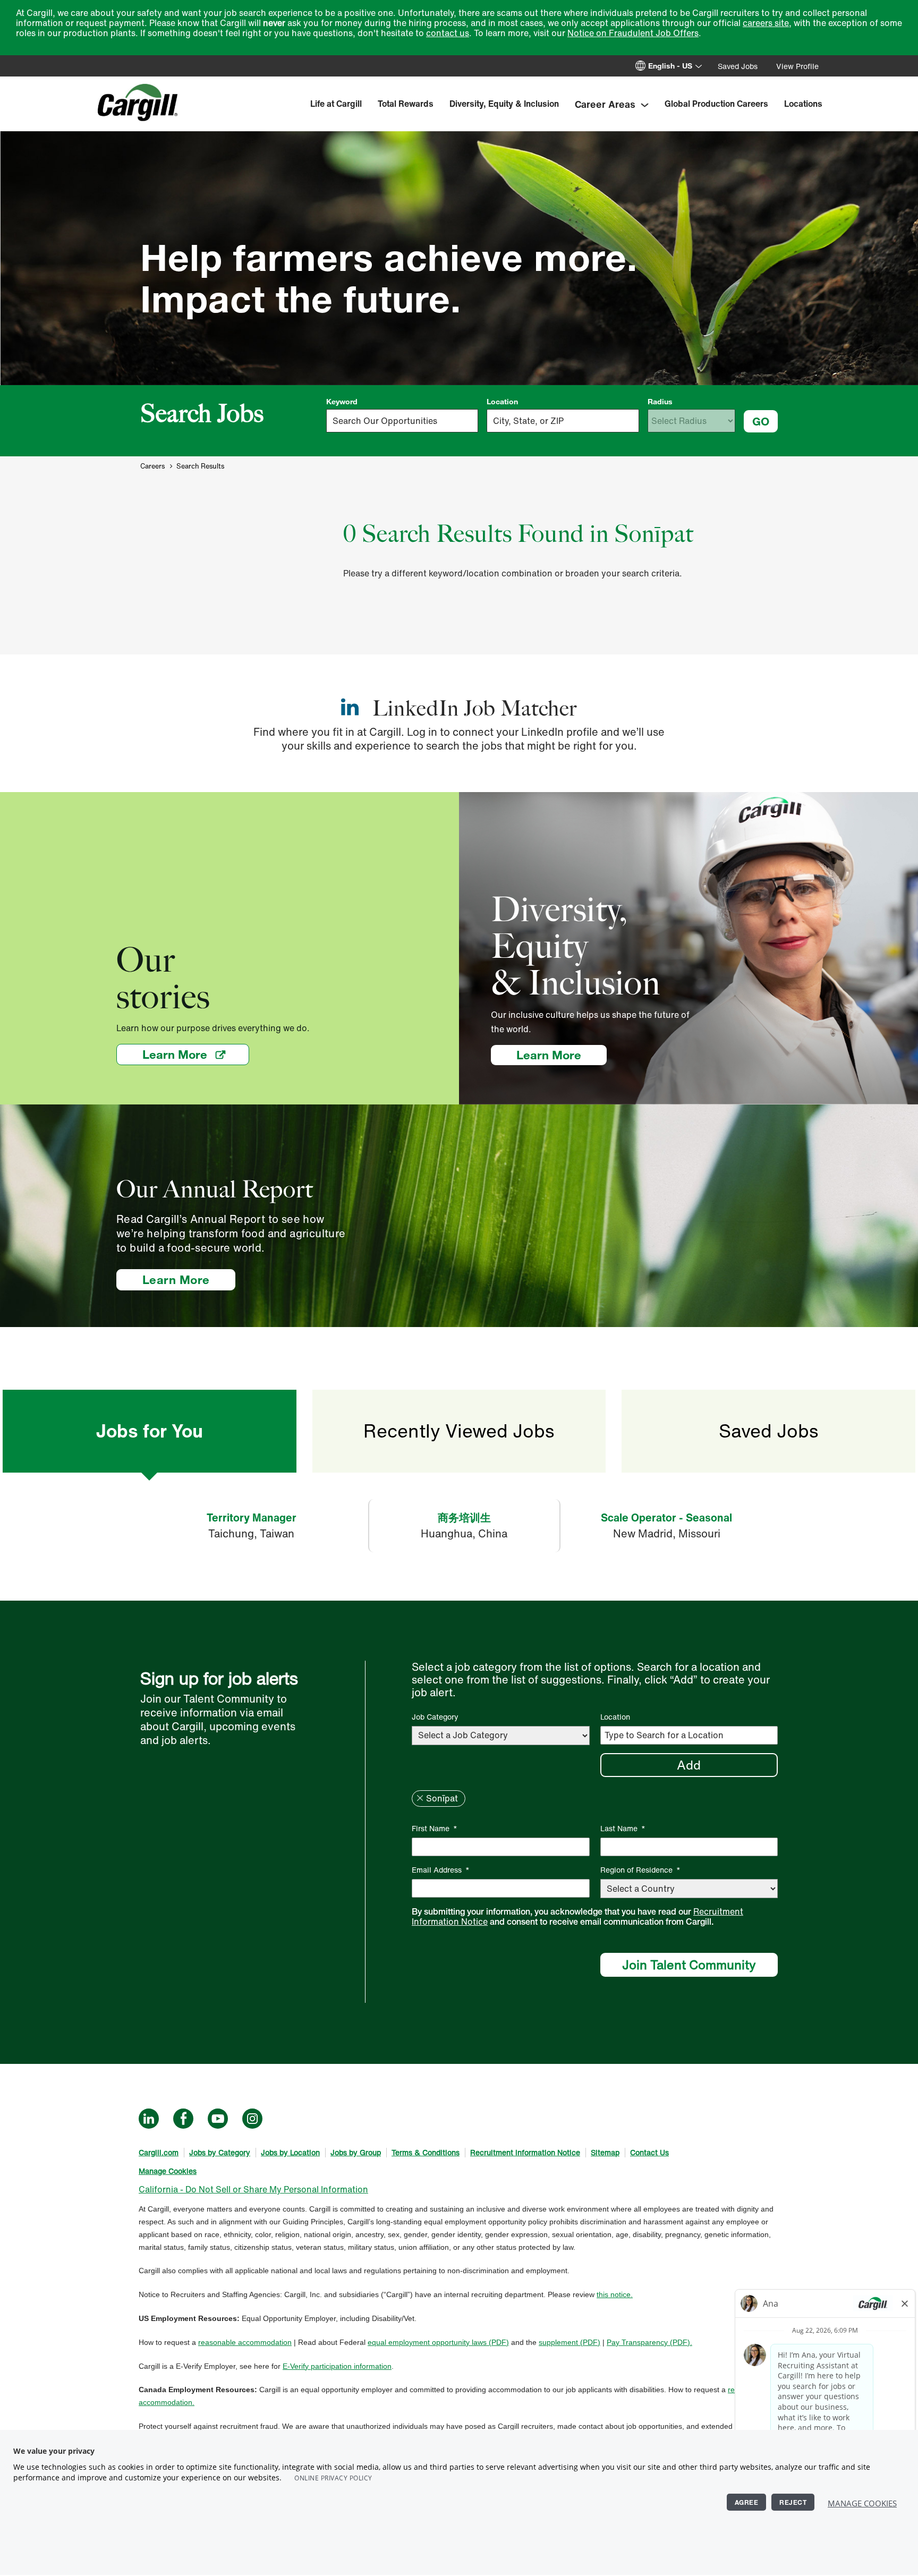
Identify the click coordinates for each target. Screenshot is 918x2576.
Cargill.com (159, 2152)
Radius (660, 402)
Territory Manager (252, 1517)
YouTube (218, 2119)
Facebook (183, 2119)
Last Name (623, 1828)
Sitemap (605, 2152)
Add (689, 1765)
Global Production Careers (716, 104)
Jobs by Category (220, 2152)
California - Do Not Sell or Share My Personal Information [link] (253, 2189)
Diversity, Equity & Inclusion (504, 104)
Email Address (441, 1870)
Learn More (196, 1054)
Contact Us (649, 2152)
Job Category (435, 1717)
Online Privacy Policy (333, 2478)
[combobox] (563, 421)
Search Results (200, 466)
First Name (435, 1828)
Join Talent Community (689, 1965)
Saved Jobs (738, 66)
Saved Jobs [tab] (768, 1431)
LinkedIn (149, 2119)
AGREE (747, 2502)
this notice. (615, 2294)
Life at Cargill (336, 104)
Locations (803, 104)
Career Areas (605, 104)
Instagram (252, 2119)
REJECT (793, 2502)
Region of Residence (640, 1870)
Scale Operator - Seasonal (666, 1517)
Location (502, 402)
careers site (766, 23)
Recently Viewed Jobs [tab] (459, 1431)
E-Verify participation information (337, 2366)
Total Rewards (406, 104)
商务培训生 (464, 1517)
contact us (448, 33)
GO (761, 421)
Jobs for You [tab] (149, 1431)
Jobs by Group (356, 2152)
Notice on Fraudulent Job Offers (633, 33)
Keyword (342, 402)
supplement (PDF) (569, 2342)
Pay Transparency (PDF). (649, 2342)
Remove (420, 1798)
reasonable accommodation (245, 2342)
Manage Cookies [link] (168, 2171)
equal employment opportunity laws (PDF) (438, 2342)
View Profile (797, 66)
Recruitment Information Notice (525, 2152)
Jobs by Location (290, 2152)
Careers (152, 466)
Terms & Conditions (426, 2152)
